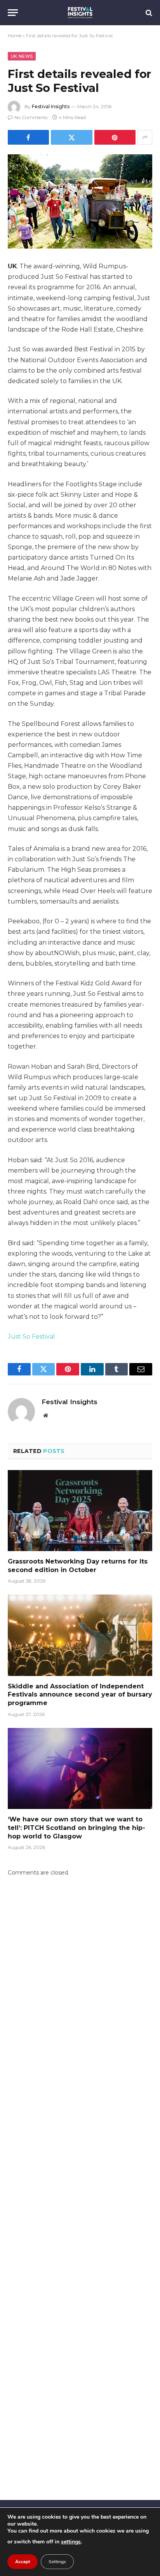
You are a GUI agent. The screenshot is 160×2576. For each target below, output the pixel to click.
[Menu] (13, 13)
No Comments (31, 117)
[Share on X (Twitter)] (71, 137)
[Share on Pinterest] (115, 137)
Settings (57, 2562)
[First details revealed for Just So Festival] (80, 201)
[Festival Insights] (80, 13)
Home (15, 35)
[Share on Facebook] (28, 137)
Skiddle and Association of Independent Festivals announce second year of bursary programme (80, 1695)
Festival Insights (51, 106)
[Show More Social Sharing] (145, 137)
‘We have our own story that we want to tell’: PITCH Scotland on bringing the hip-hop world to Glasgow (77, 1828)
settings (71, 2542)
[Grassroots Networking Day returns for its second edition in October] (80, 1511)
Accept (23, 2562)
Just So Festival (31, 1336)
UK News (22, 56)
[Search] (148, 13)
